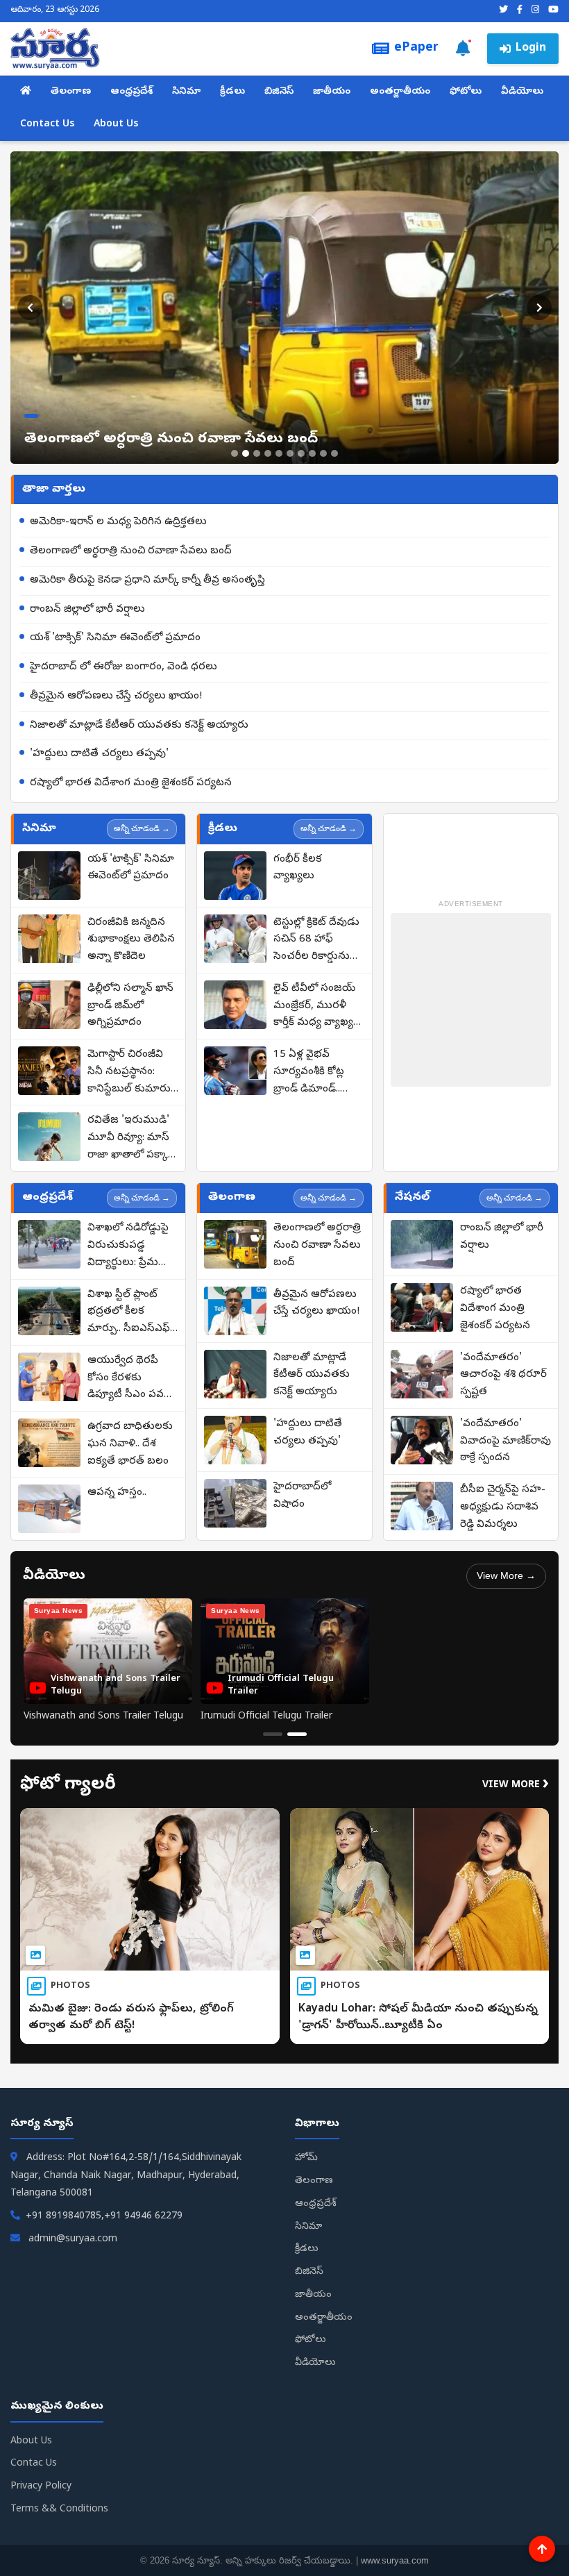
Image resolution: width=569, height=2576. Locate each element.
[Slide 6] (290, 453)
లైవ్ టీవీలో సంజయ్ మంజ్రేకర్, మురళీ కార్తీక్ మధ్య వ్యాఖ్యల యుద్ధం (317, 1007)
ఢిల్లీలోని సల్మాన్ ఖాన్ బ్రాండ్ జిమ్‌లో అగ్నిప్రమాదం (130, 1006)
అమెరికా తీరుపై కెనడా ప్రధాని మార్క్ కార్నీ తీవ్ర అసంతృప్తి (147, 580)
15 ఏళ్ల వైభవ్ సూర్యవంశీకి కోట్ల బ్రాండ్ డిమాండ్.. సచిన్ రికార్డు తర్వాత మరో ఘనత (316, 1073)
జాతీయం (332, 92)
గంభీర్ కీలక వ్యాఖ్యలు (298, 868)
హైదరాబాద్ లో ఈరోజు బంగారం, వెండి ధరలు (124, 667)
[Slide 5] (279, 453)
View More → (506, 1575)
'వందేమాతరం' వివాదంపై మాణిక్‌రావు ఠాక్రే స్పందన (506, 1441)
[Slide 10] (334, 453)
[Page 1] (273, 1734)
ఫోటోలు (466, 92)
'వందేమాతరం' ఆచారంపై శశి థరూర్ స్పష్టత (503, 1375)
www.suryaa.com (395, 2560)
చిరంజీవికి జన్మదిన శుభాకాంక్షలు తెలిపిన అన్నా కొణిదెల (131, 940)
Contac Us (34, 2464)
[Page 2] (297, 1734)
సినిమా (186, 92)
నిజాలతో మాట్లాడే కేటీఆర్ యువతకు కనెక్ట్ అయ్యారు (139, 726)
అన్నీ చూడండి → (142, 828)
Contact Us (47, 125)
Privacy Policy (41, 2487)
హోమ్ (306, 2158)
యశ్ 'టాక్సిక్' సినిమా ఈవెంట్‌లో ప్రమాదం (115, 638)
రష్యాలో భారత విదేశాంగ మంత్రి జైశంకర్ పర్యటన (131, 783)
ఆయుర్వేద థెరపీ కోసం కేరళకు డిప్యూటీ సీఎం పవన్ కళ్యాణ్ (129, 1379)
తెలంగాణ (71, 92)
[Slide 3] (257, 453)
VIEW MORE (516, 1785)
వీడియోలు (522, 92)
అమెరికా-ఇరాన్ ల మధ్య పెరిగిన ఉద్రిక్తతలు (118, 522)
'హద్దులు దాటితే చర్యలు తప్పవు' (99, 754)
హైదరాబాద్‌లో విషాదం (302, 1496)
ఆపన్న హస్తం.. (117, 1493)
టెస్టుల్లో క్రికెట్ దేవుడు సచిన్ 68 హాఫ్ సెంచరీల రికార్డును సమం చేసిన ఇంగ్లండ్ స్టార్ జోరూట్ (316, 941)
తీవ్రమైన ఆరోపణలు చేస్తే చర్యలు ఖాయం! (116, 696)
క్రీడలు (232, 92)
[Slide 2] (246, 453)
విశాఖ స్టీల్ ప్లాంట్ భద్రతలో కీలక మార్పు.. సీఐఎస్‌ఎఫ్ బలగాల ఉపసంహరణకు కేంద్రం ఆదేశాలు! (129, 1313)
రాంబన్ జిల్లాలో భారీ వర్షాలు (87, 610)
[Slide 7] (301, 453)
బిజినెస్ (279, 92)
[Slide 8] (312, 453)
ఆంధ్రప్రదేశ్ (131, 92)
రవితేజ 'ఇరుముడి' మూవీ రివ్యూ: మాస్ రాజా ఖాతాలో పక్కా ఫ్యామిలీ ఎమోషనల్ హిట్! (128, 1139)
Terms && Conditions (59, 2510)
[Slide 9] (323, 453)
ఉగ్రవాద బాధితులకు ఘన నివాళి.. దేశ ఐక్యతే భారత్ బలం (130, 1444)
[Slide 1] (235, 453)
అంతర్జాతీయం (400, 92)
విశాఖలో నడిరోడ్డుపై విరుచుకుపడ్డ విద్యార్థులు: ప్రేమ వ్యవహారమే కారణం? (131, 1246)
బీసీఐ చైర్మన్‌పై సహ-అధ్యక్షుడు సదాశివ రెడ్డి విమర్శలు (503, 1507)
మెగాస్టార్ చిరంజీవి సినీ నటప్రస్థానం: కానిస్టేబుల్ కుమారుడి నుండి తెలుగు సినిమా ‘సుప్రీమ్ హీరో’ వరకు (133, 1073)
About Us (116, 125)
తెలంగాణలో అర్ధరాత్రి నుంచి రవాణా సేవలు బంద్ (131, 551)
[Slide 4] (268, 453)
